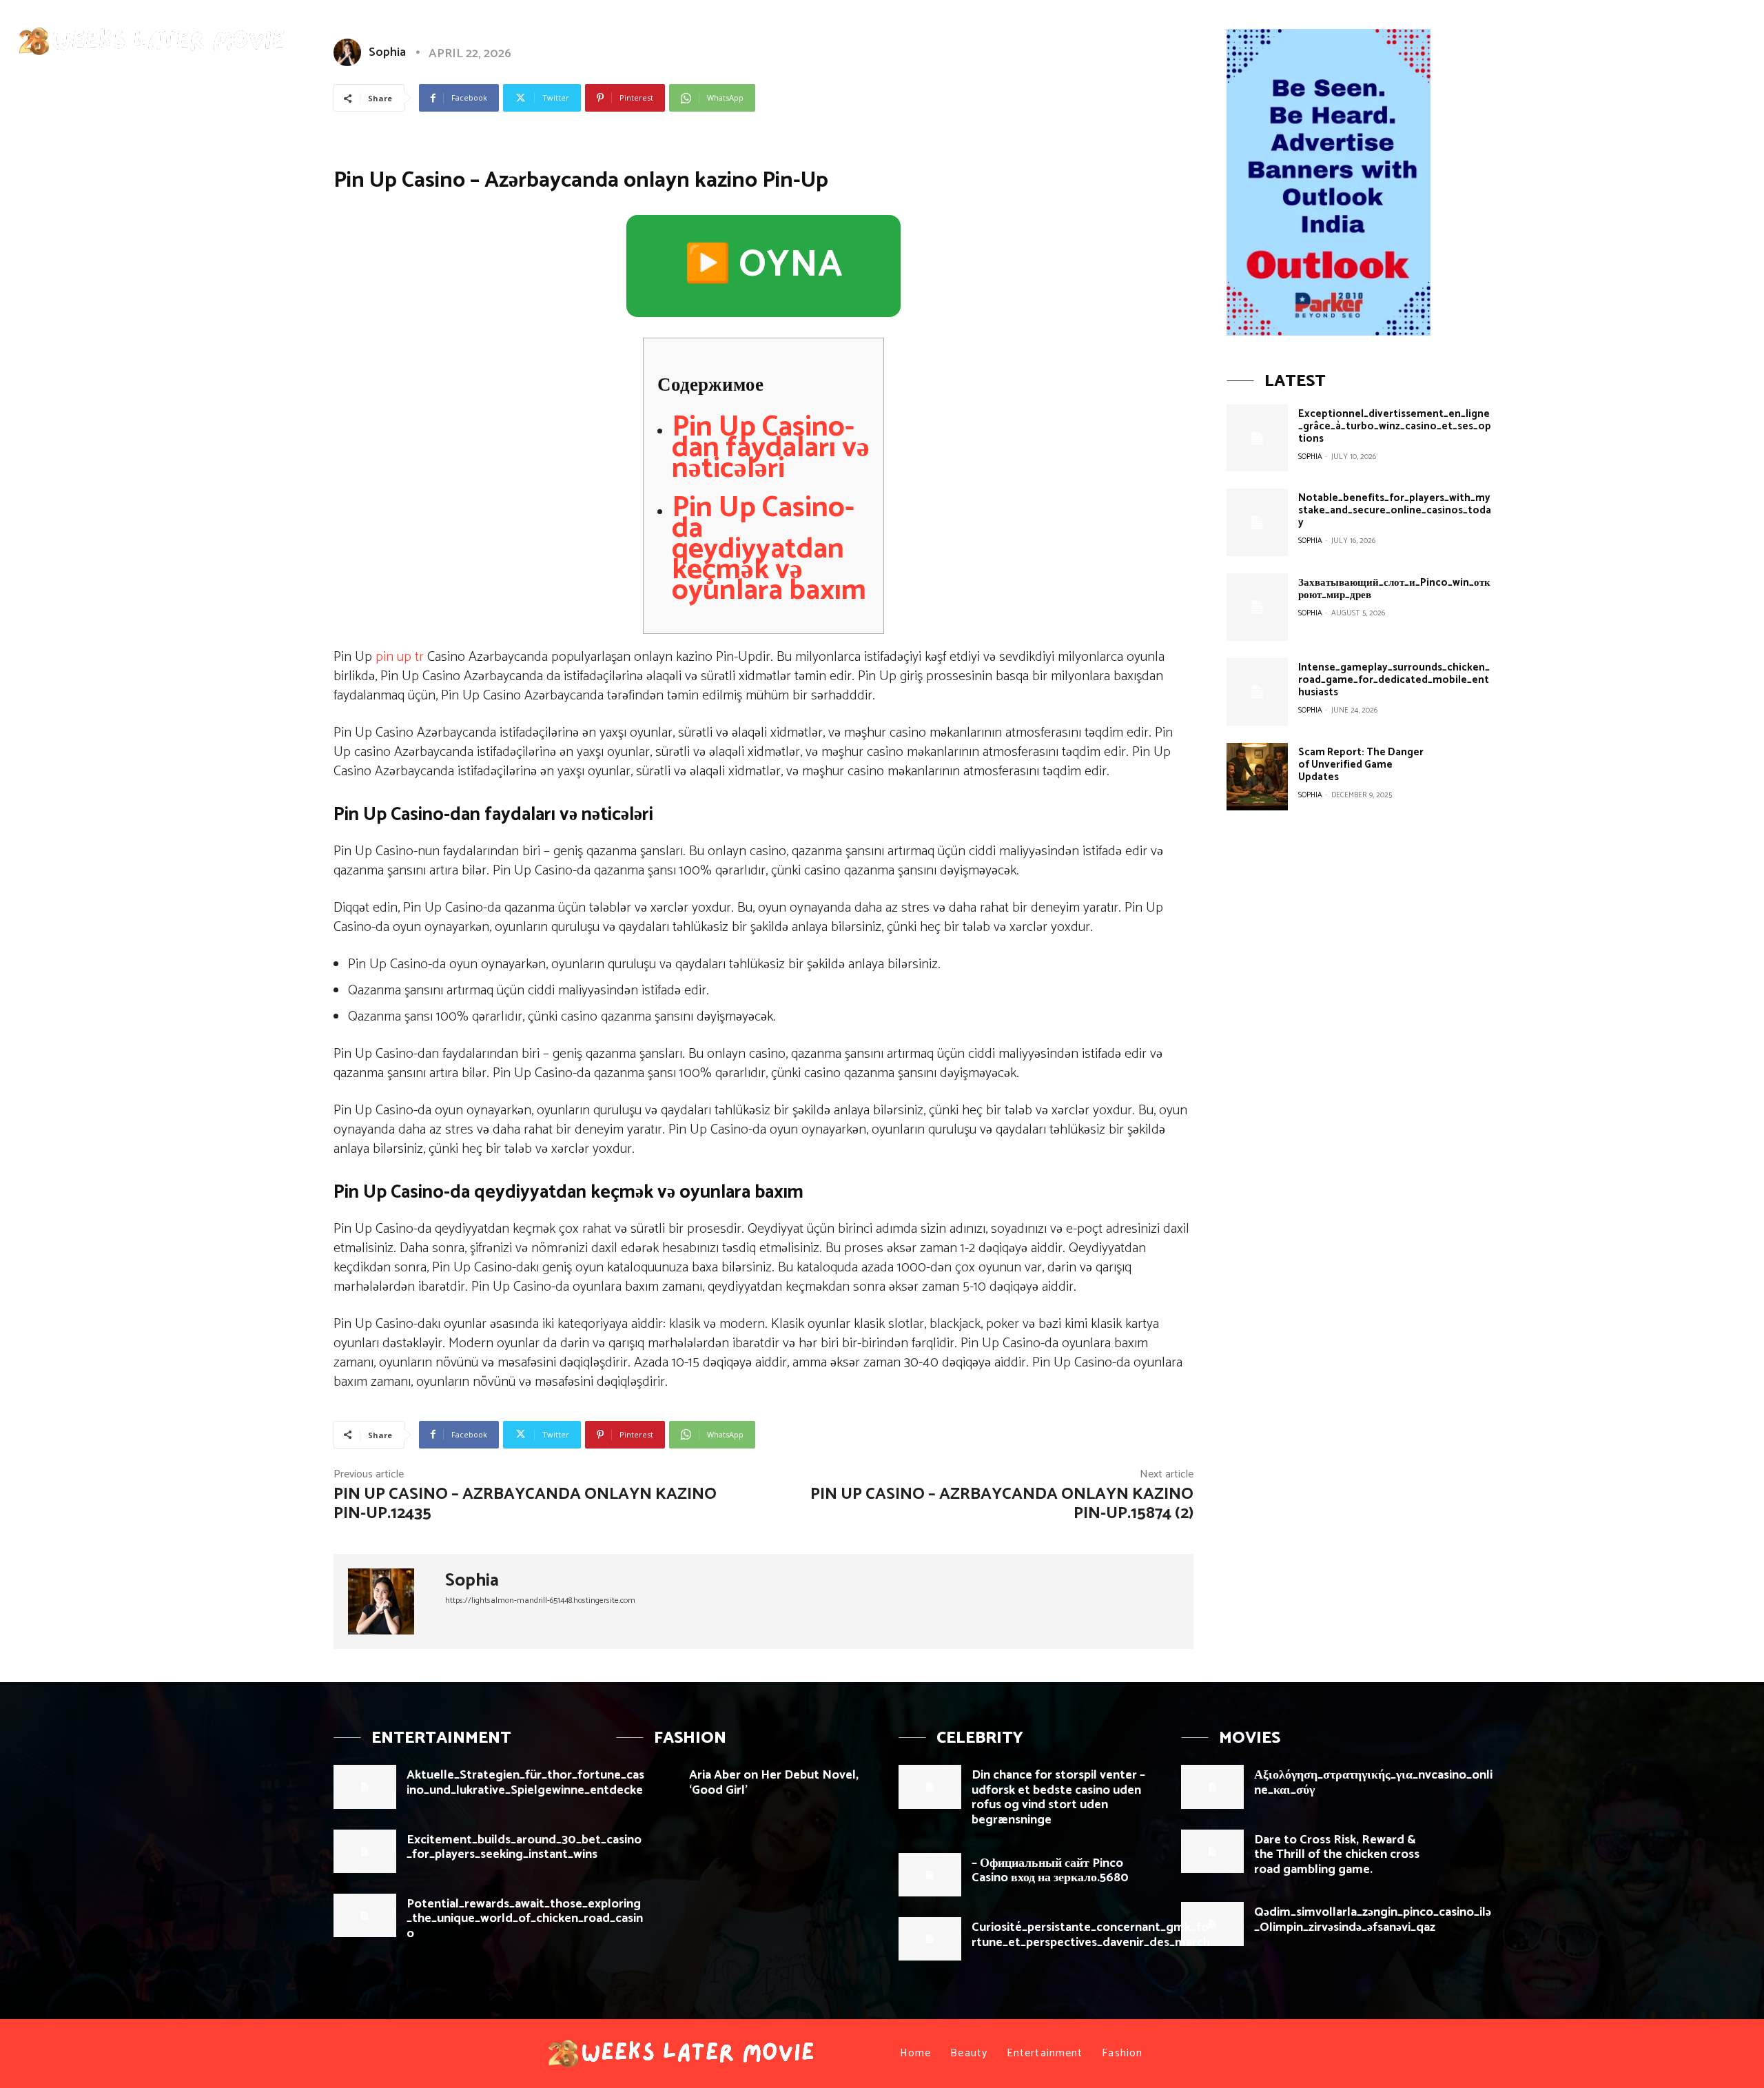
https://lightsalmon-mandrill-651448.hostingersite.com (540, 1600)
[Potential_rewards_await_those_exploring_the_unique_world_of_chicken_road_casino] (365, 1915)
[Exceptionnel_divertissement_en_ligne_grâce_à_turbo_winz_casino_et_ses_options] (1257, 438)
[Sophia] (389, 1601)
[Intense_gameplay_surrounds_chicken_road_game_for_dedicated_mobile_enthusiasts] (1257, 692)
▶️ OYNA (763, 265)
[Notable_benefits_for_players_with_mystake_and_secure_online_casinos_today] (1257, 522)
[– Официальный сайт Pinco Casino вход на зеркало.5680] (930, 1875)
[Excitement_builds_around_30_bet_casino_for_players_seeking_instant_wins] (365, 1851)
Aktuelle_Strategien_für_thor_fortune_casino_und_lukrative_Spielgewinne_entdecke (525, 1783)
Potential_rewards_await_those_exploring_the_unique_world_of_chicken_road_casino (525, 1919)
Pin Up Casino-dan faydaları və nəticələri (771, 448)
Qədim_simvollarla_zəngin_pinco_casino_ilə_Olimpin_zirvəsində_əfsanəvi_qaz (1373, 1920)
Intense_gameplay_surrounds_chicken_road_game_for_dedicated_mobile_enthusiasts (1394, 680)
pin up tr (400, 657)
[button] (1724, 37)
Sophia (472, 1581)
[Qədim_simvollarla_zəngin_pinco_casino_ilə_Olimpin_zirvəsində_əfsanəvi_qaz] (1212, 1924)
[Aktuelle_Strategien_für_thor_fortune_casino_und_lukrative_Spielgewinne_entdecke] (365, 1787)
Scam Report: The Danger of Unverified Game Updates (1361, 765)
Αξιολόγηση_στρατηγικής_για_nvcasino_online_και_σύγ (1373, 1783)
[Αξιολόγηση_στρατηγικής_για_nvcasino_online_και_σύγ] (1212, 1787)
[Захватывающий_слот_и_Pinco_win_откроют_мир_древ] (1257, 607)
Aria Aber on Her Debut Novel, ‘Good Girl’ (774, 1783)
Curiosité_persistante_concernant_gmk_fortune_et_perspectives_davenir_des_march (1091, 1935)
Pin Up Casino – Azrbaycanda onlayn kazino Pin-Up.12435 (525, 1504)
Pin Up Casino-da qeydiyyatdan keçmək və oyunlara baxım (769, 550)
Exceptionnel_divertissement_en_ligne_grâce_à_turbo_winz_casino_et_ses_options (1395, 426)
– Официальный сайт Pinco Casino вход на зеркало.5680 (1050, 1871)
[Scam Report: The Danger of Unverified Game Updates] (1257, 777)
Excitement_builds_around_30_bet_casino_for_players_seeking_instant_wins (524, 1848)
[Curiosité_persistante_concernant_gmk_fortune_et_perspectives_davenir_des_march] (930, 1939)
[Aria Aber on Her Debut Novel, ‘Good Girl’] (647, 1787)
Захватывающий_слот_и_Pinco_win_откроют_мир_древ (1394, 589)
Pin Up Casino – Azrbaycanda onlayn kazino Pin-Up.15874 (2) (1002, 1504)
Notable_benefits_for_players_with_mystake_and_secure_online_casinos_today (1395, 510)
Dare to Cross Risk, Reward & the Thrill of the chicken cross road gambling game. (1337, 1855)
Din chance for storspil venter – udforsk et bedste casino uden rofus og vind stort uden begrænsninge (1058, 1798)
